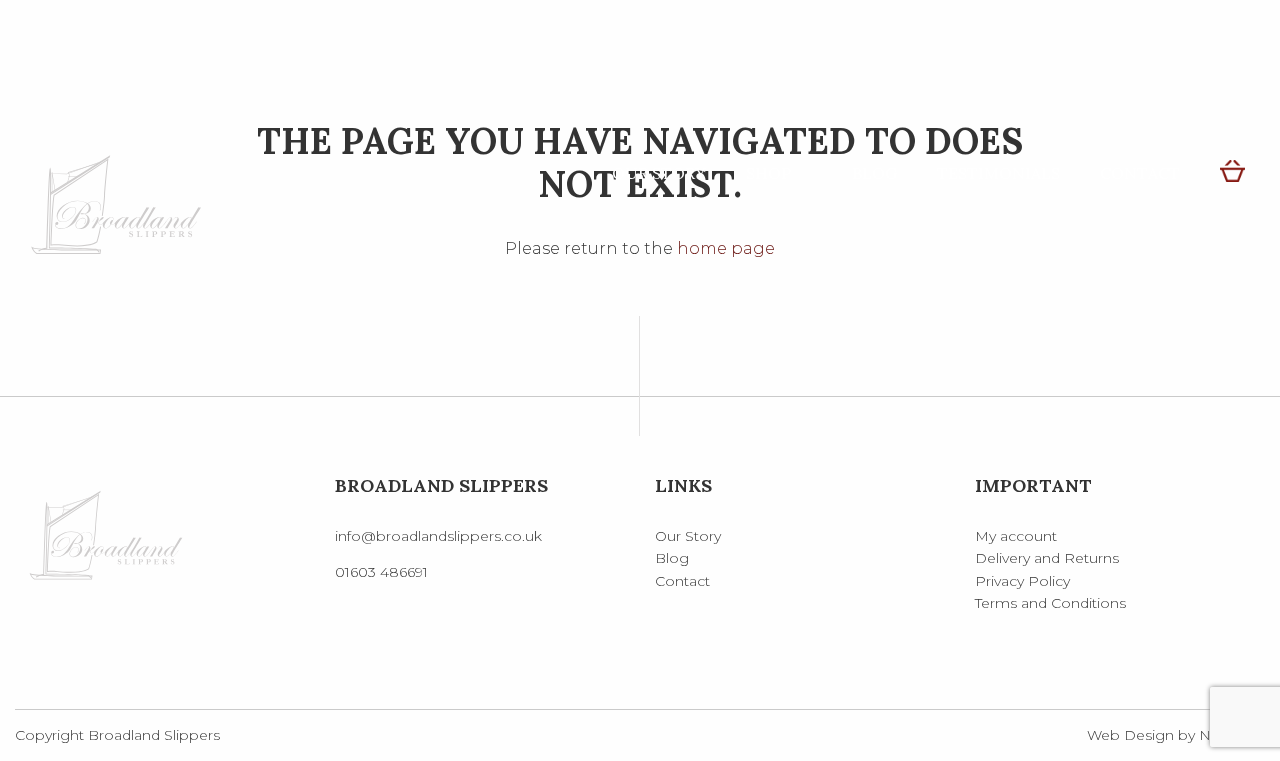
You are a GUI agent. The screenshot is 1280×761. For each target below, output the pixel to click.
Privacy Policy (1022, 581)
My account (1016, 536)
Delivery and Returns (1047, 558)
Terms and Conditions (1050, 603)
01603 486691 (381, 572)
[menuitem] (659, 173)
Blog (874, 173)
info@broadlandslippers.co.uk (438, 536)
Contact (1140, 173)
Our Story (659, 173)
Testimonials (998, 173)
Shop (768, 173)
